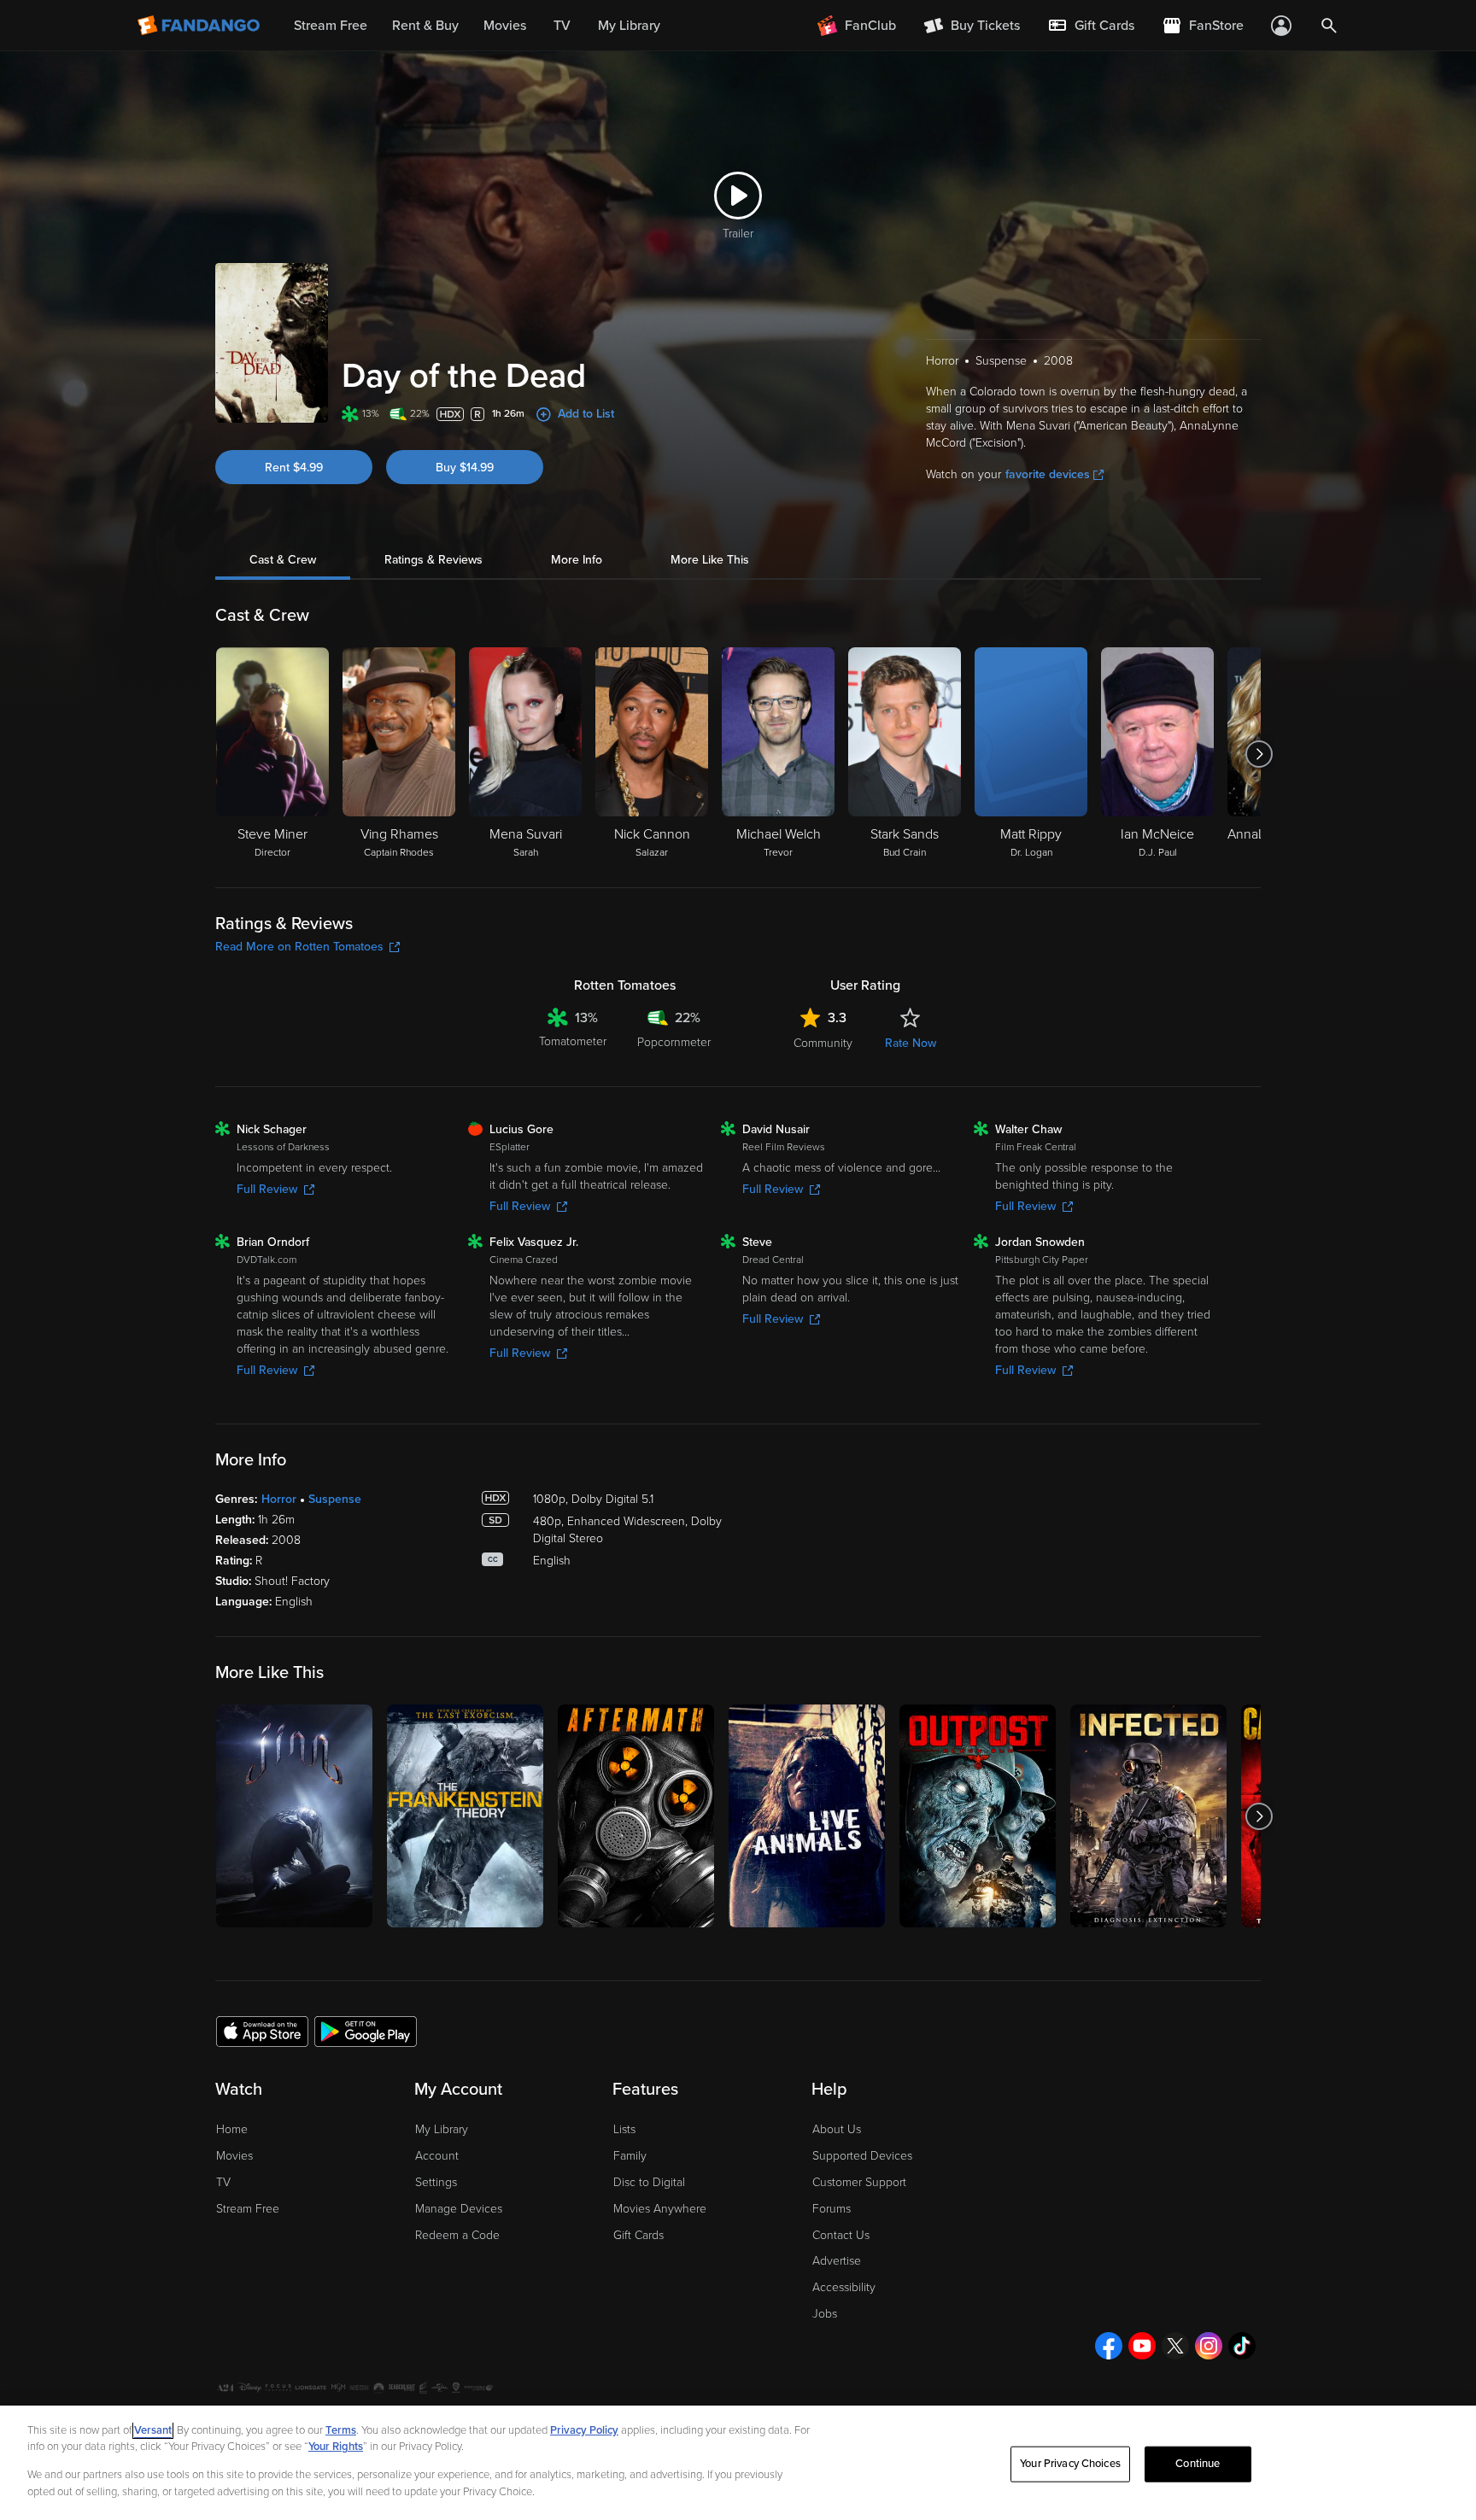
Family (630, 2156)
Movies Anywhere (660, 2209)
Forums (832, 2209)
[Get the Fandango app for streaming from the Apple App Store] (262, 2031)
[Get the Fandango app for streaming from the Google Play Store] (366, 2031)
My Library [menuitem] (629, 26)
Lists (624, 2129)
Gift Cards (638, 2235)
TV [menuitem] (562, 26)
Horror (279, 1499)
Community (823, 1043)
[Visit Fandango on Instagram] (1209, 2346)
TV (223, 2182)
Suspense (335, 1499)
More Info (577, 560)
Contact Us (841, 2235)
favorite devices (1048, 474)
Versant (153, 2430)
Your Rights (336, 2447)
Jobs (825, 2314)
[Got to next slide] (1259, 754)
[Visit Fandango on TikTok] (1242, 2346)
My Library (442, 2129)
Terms (341, 2430)
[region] (738, 2463)
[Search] (1329, 26)
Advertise (837, 2261)
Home (232, 2129)
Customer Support (859, 2182)
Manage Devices (459, 2209)
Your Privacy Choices (1070, 2464)
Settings (436, 2182)
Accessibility (844, 2287)
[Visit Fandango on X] (1175, 2346)
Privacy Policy (584, 2430)
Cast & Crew (283, 560)
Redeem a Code (457, 2235)
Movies (234, 2156)
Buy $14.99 (465, 468)
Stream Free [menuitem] (331, 26)
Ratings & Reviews (433, 560)
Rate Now (911, 1043)
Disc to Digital (649, 2182)
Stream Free (248, 2209)
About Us (837, 2129)
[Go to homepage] (200, 26)
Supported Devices (862, 2156)
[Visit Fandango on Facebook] (1109, 2346)
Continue (1198, 2464)
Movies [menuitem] (505, 26)
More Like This (710, 560)
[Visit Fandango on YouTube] (1142, 2346)
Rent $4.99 (294, 468)
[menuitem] (1091, 26)
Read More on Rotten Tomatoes (299, 947)
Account (437, 2156)
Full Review (267, 1189)
